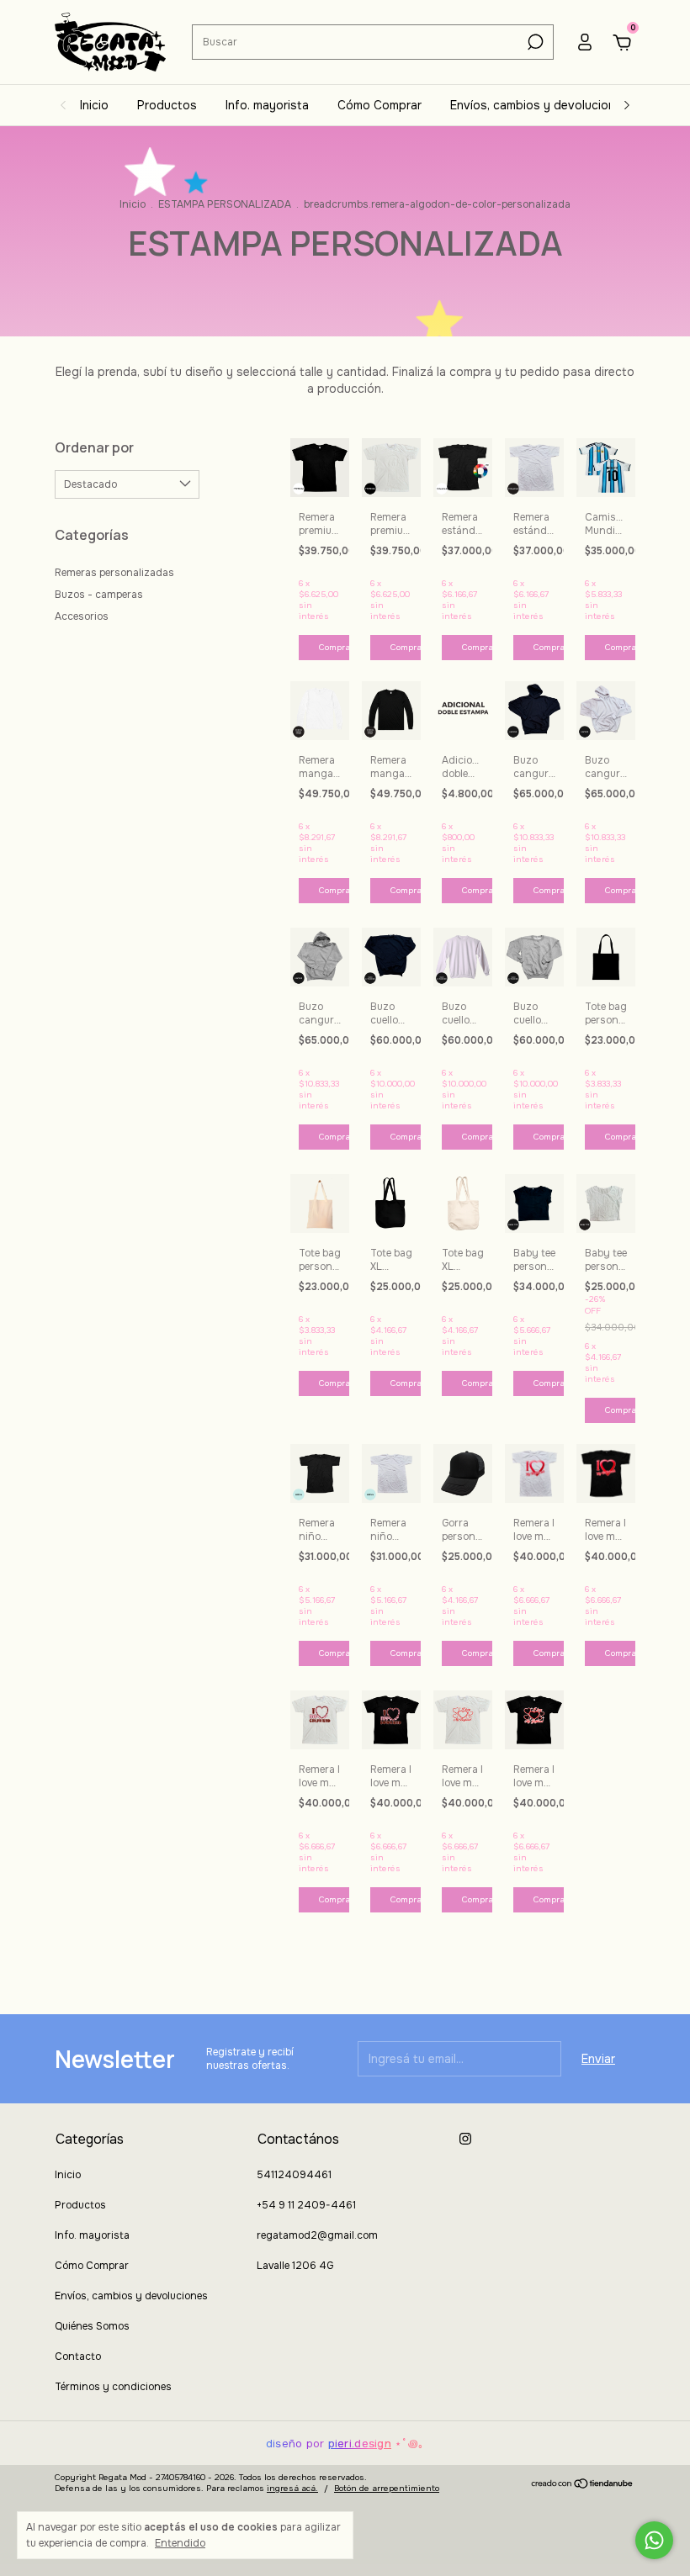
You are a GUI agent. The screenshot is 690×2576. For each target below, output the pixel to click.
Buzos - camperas (99, 595)
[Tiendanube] (583, 2485)
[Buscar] (534, 42)
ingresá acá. (292, 2488)
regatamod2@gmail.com (317, 2235)
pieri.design (360, 2444)
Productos (167, 105)
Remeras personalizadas (114, 573)
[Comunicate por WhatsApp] (654, 2540)
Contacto (78, 2356)
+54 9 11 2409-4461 (306, 2205)
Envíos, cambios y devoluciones (539, 105)
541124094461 (294, 2175)
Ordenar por (94, 447)
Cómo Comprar (379, 105)
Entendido (180, 2543)
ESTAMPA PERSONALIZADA (225, 204)
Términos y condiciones (113, 2387)
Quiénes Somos (92, 2326)
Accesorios (82, 616)
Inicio (94, 105)
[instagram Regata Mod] (465, 2139)
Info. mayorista (267, 105)
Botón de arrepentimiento (387, 2488)
